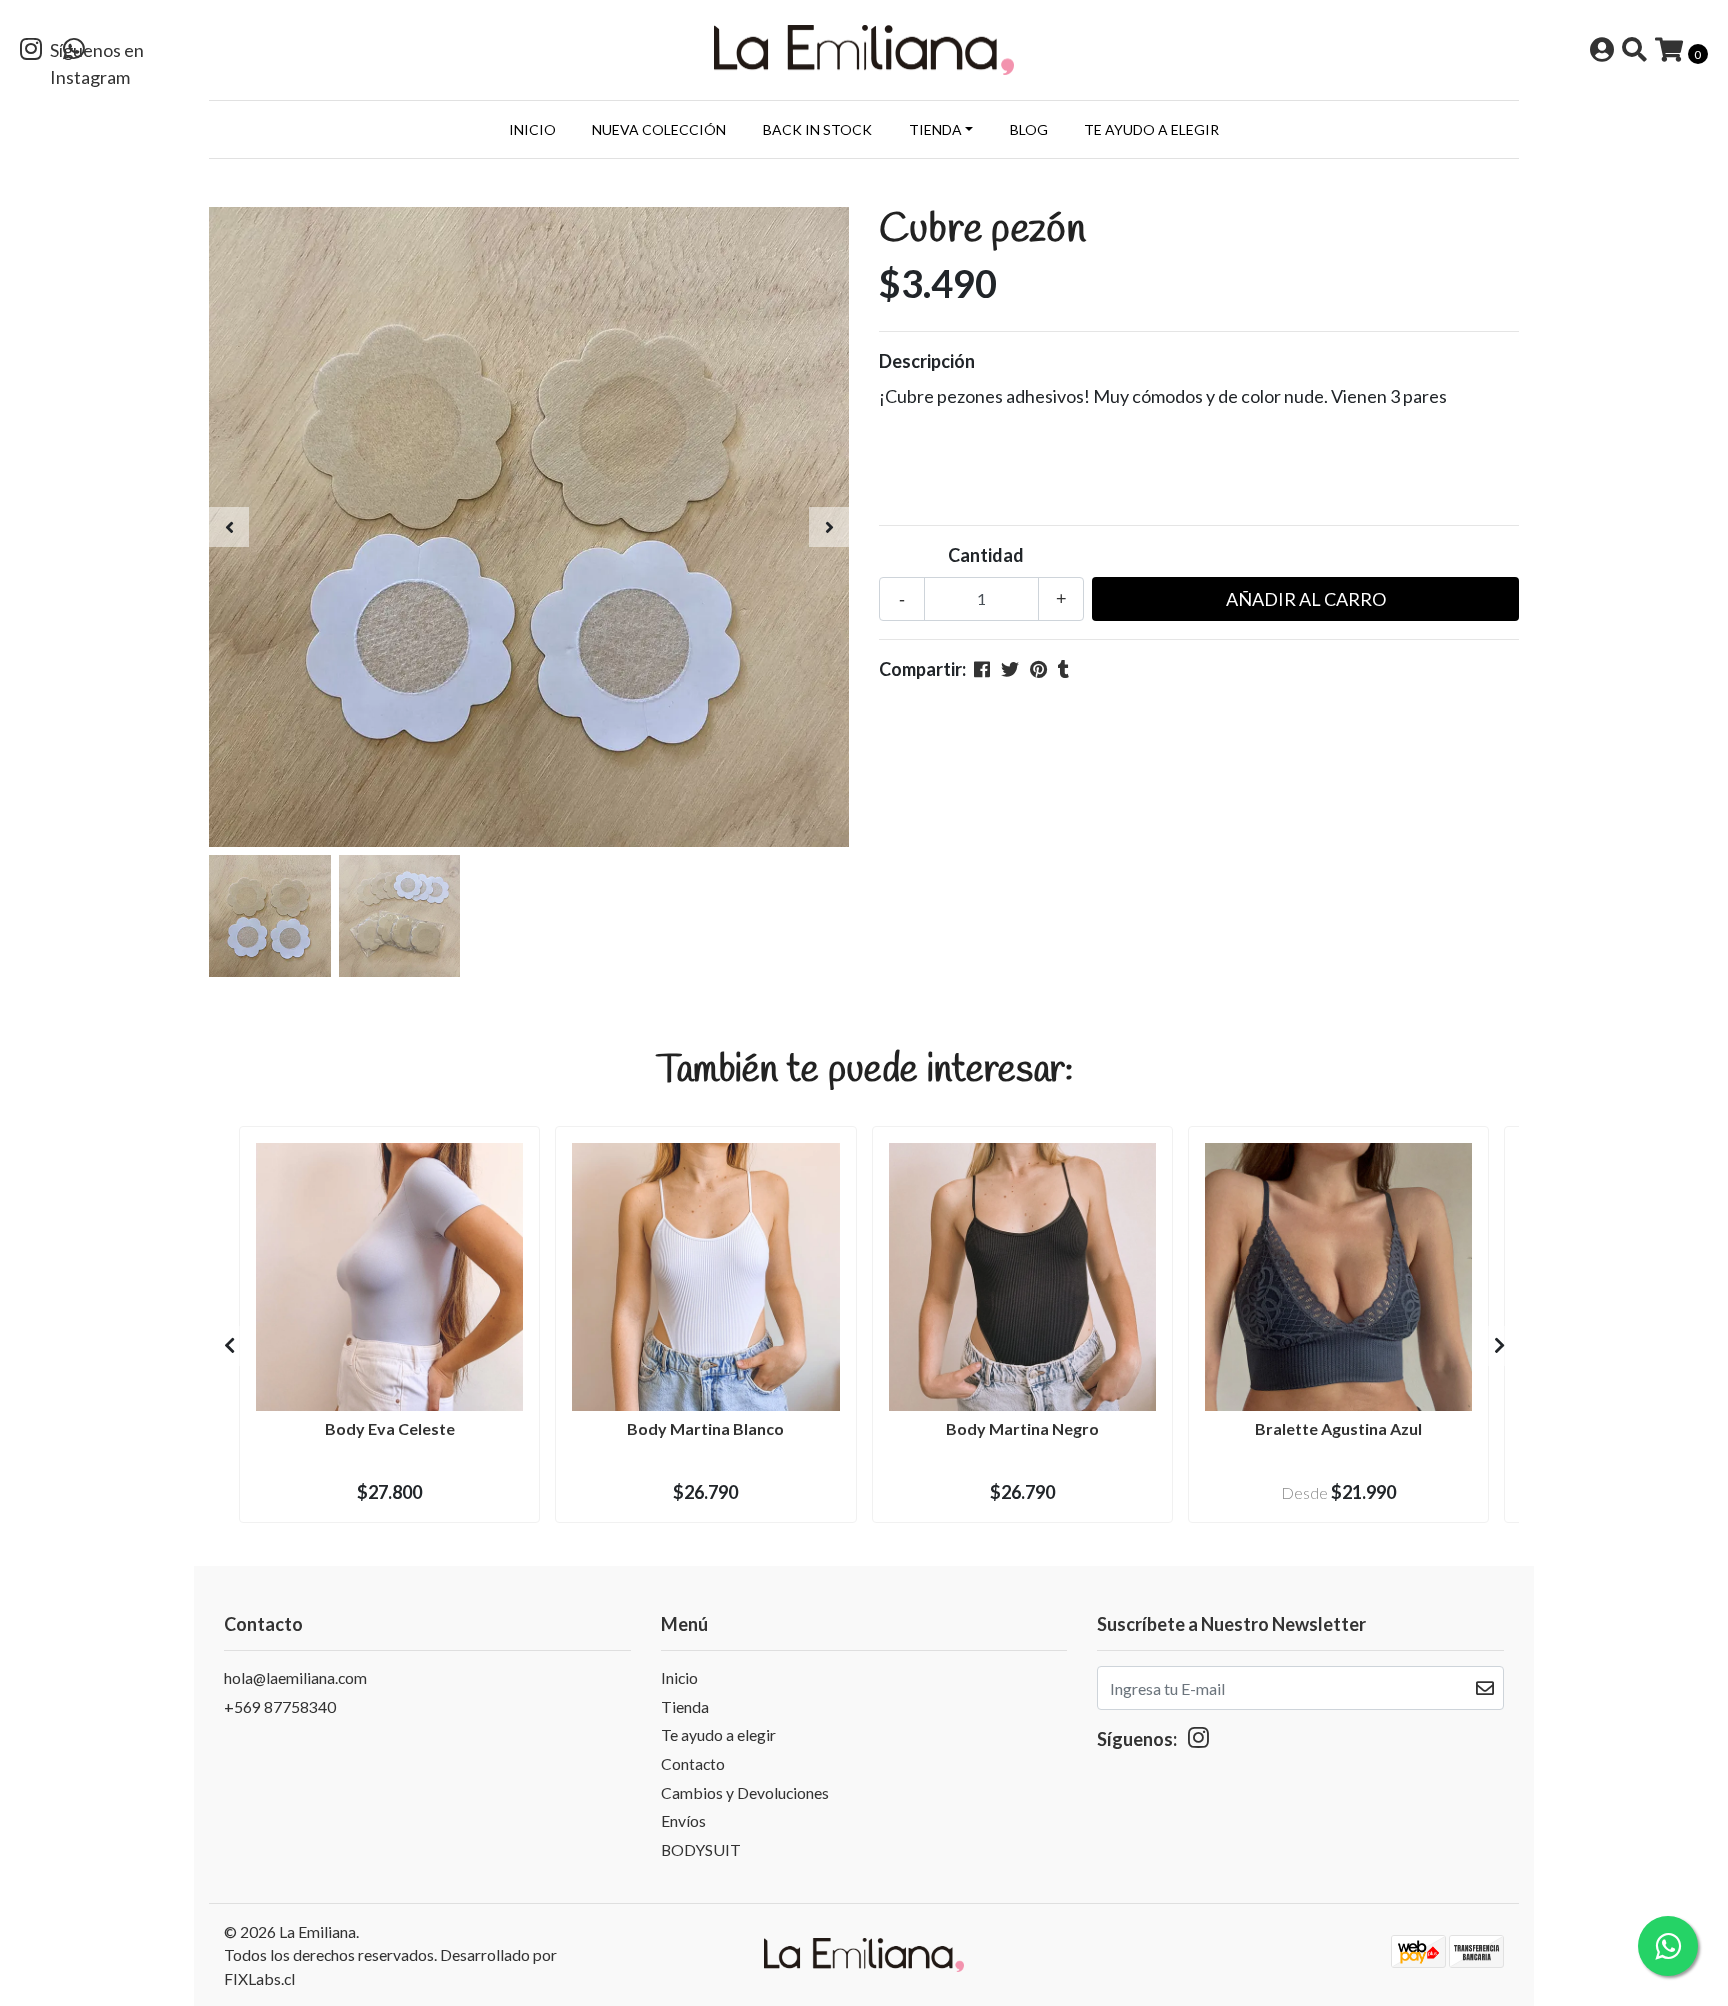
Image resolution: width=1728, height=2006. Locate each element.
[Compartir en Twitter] (1010, 669)
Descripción (927, 361)
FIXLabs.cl (259, 1978)
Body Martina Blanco (705, 1428)
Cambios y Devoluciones (745, 1792)
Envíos (683, 1820)
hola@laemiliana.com (295, 1677)
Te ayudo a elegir (1151, 129)
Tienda (935, 129)
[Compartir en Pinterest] (1038, 669)
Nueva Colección (659, 129)
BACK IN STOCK (817, 129)
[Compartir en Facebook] (982, 669)
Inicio (532, 129)
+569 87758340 (280, 1706)
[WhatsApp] (74, 51)
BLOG (1029, 129)
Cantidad (986, 555)
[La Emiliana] (864, 48)
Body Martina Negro (1022, 1428)
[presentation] (229, 527)
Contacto (693, 1763)
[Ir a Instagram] (31, 51)
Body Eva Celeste (390, 1428)
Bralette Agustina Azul (1338, 1428)
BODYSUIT (701, 1849)
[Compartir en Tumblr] (1063, 669)
